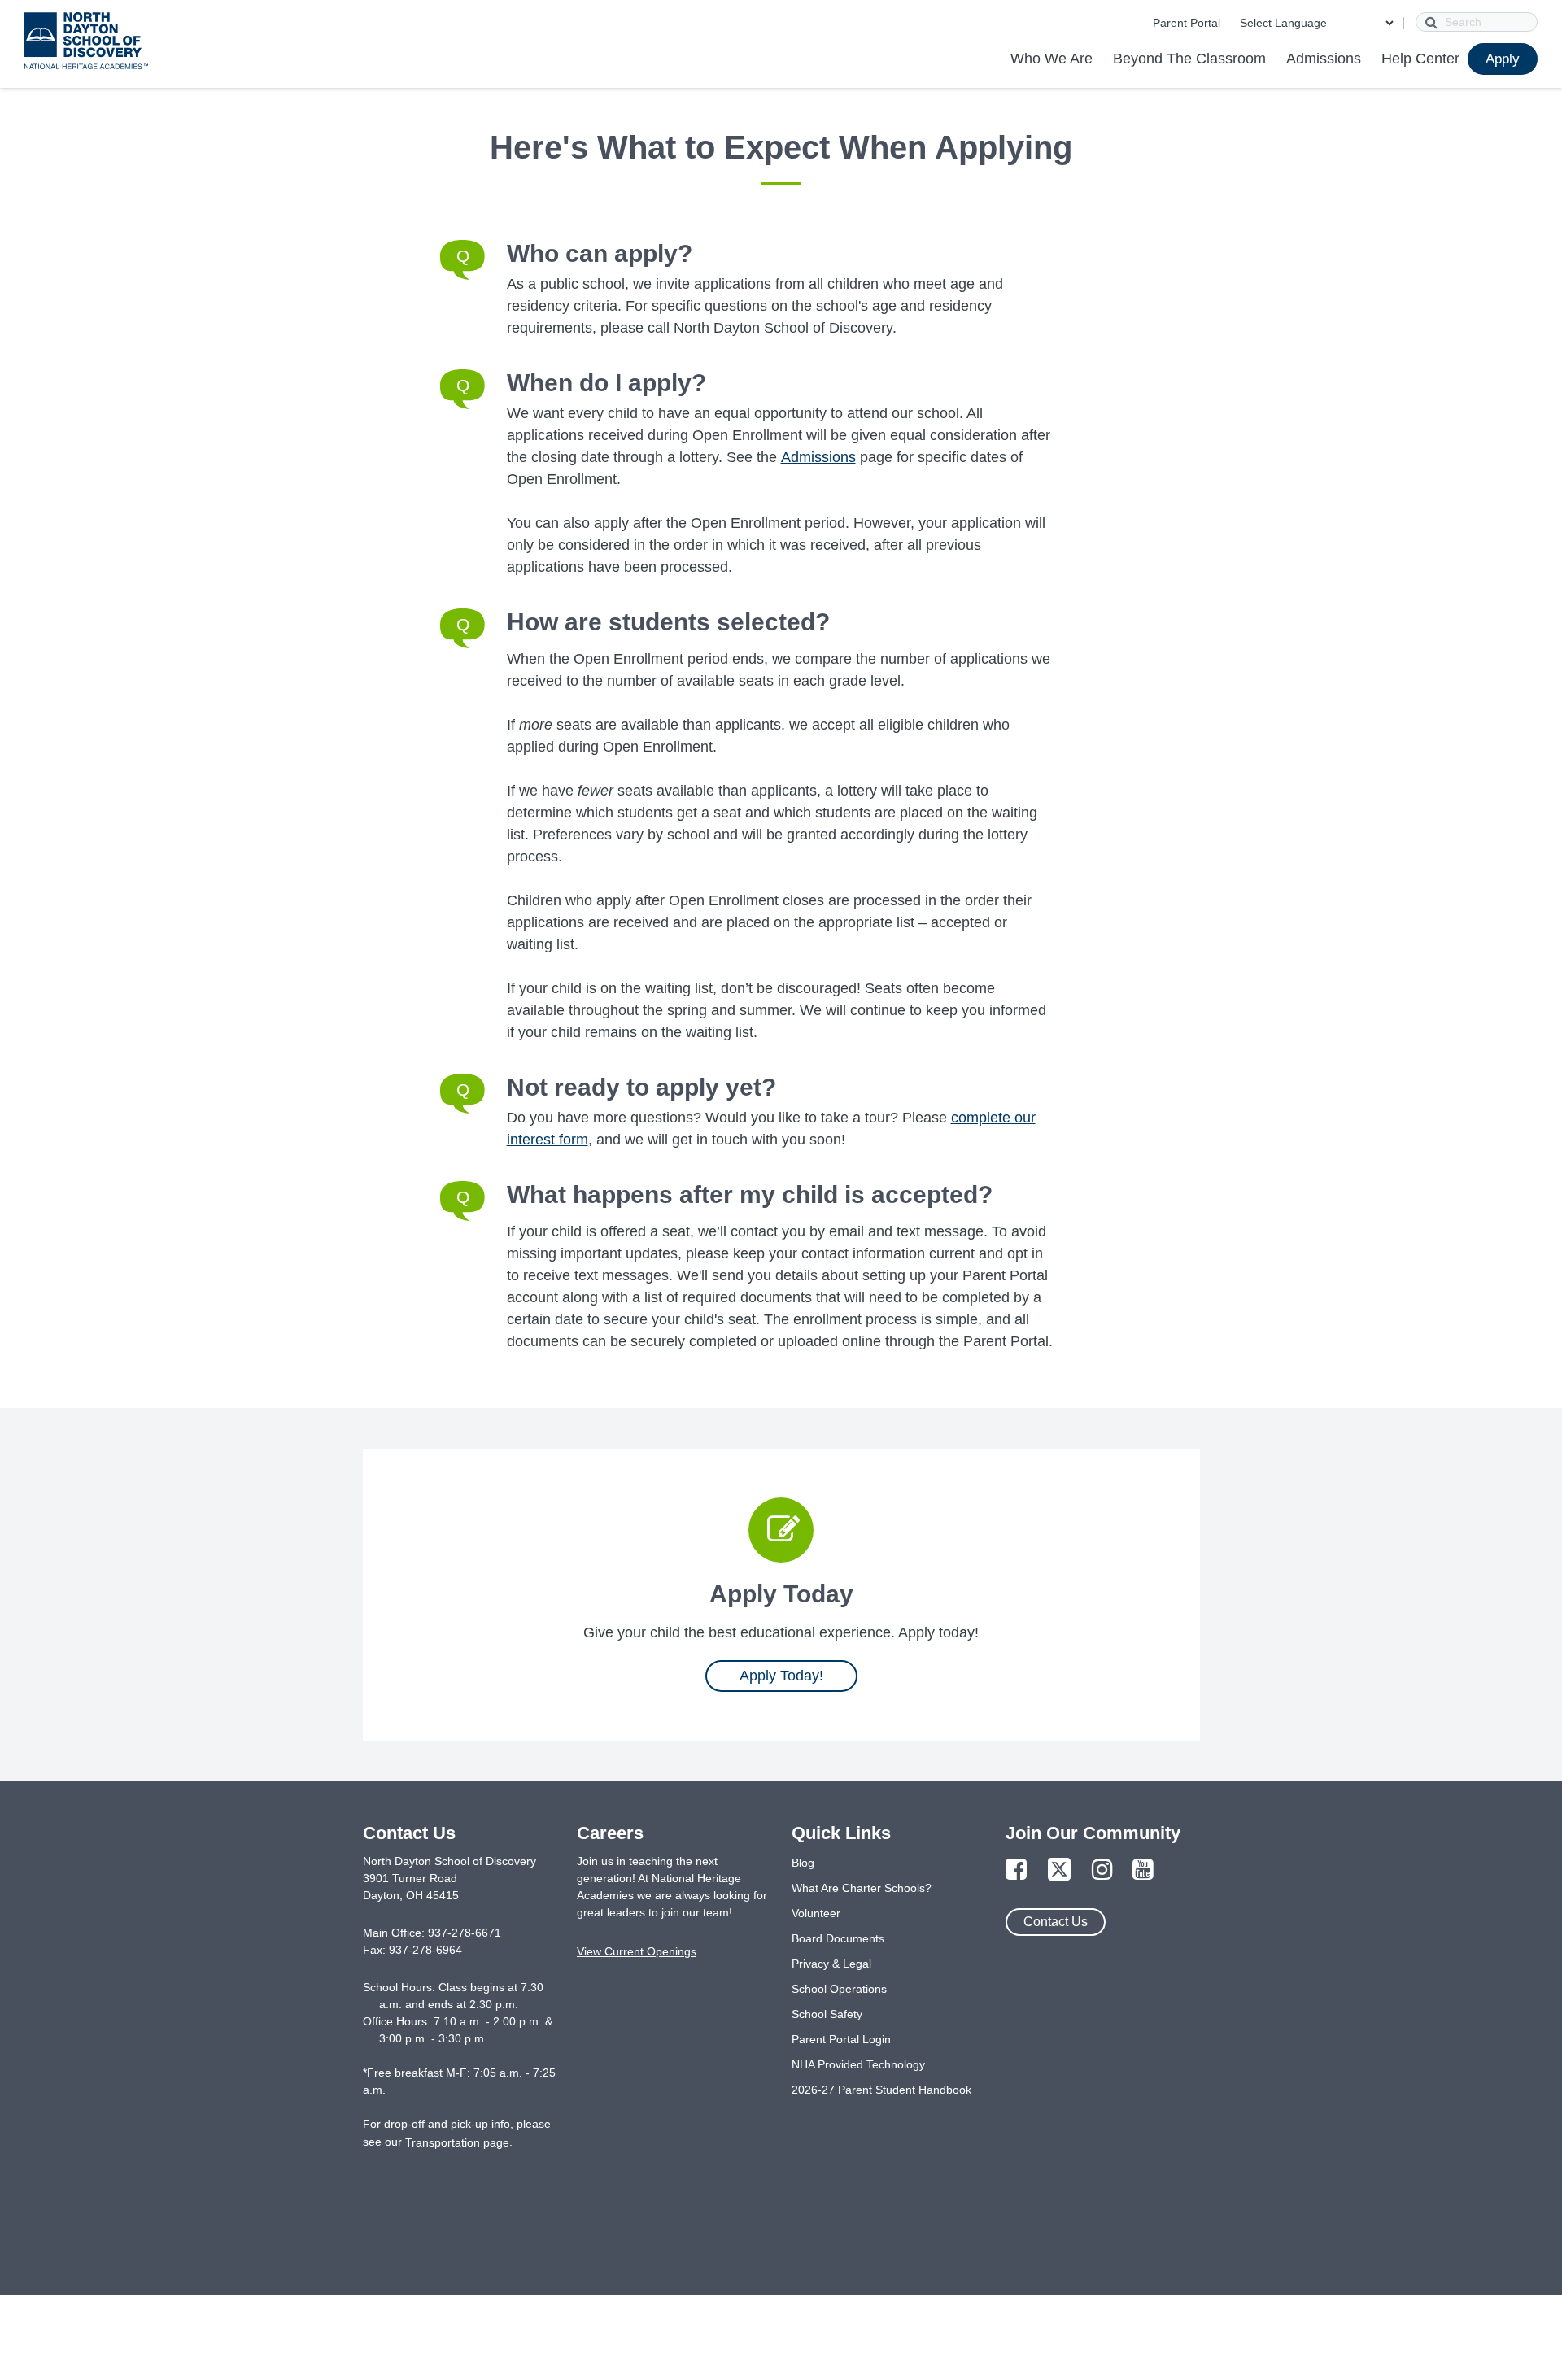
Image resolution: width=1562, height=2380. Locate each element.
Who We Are (1052, 59)
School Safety (827, 2014)
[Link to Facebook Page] (1016, 1870)
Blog (803, 1863)
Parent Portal (1187, 23)
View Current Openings (637, 1951)
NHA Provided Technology (858, 2064)
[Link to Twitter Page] (1059, 1870)
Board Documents (838, 1938)
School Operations (839, 1989)
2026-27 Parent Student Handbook (881, 2090)
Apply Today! (781, 1676)
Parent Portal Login (841, 2039)
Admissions (1324, 59)
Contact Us (1056, 1922)
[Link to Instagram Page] (1102, 1870)
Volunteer (816, 1913)
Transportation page (457, 2142)
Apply (1503, 59)
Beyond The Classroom (1189, 59)
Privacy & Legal (831, 1964)
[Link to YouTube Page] (1143, 1870)
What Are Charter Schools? (862, 1888)
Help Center (1420, 59)
